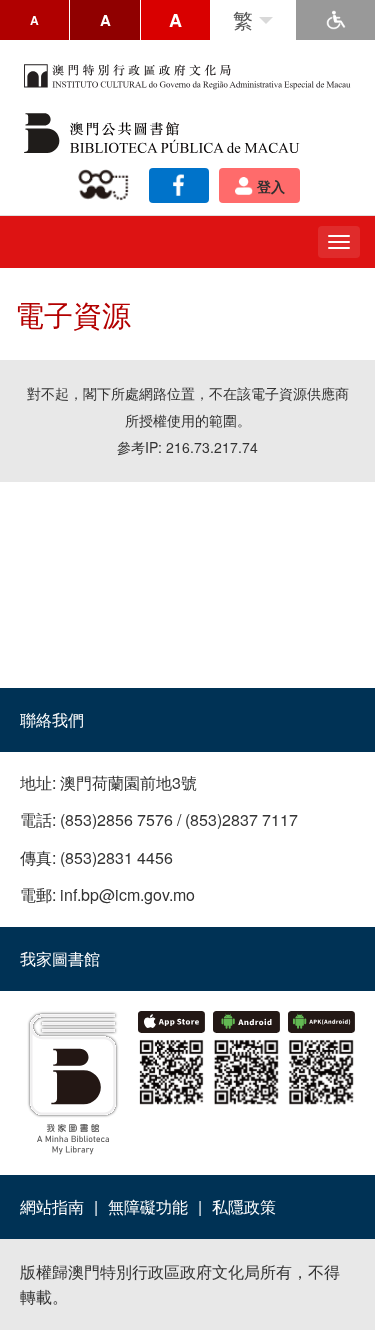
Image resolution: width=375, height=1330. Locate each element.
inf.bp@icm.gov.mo (127, 894)
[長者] (107, 185)
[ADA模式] (335, 20)
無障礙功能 (148, 1206)
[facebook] (179, 185)
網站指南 (52, 1206)
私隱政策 (244, 1206)
